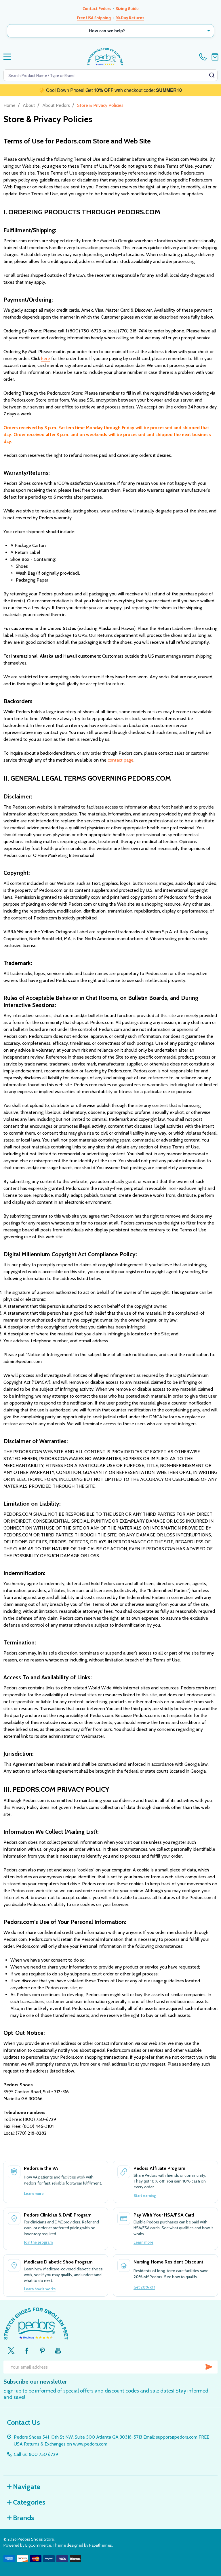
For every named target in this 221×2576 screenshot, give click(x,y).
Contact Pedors (97, 9)
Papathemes (101, 2545)
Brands (24, 2518)
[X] (11, 2350)
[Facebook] (27, 2350)
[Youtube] (58, 2350)
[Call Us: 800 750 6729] (204, 57)
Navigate (27, 2487)
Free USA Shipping (94, 18)
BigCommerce (38, 2545)
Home (9, 105)
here (46, 358)
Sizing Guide (127, 9)
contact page (121, 760)
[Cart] (215, 57)
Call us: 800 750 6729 (36, 2454)
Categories (29, 2502)
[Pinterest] (42, 2350)
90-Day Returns (130, 18)
